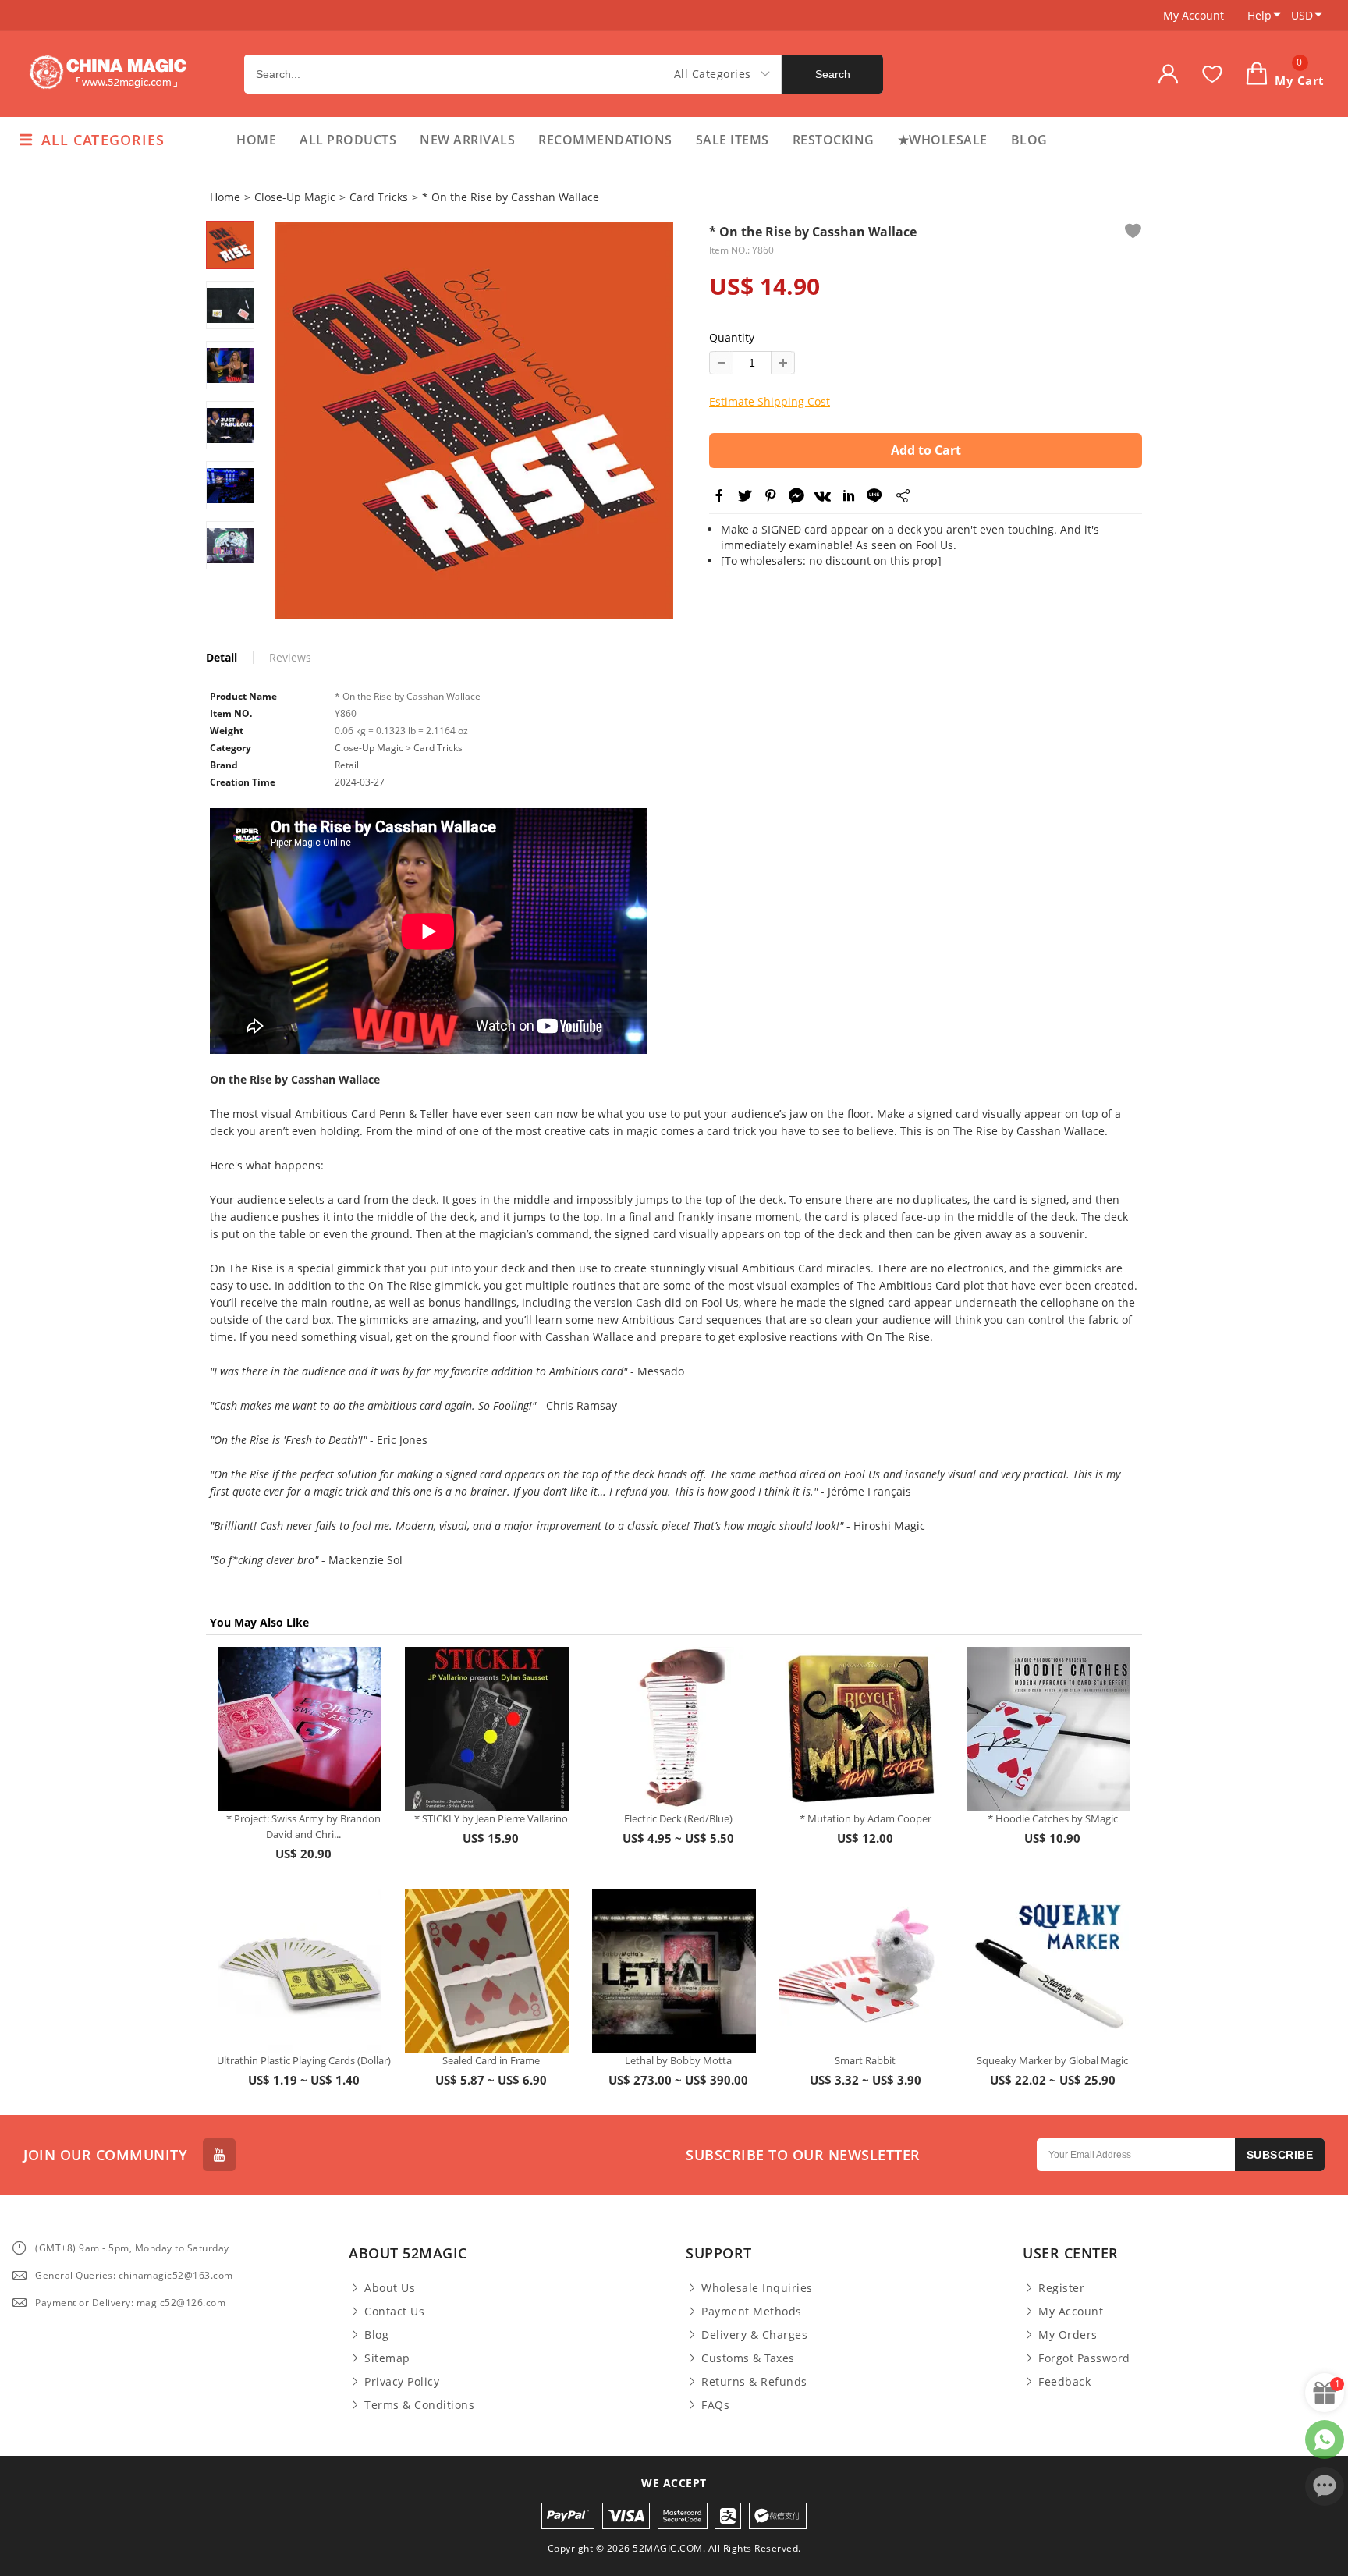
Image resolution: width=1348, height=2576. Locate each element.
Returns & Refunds (754, 2382)
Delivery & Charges (754, 2335)
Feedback (1064, 2382)
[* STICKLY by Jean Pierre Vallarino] (487, 1729)
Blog (1029, 140)
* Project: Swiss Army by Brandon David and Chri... (303, 1826)
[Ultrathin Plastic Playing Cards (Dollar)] (300, 1971)
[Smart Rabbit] (861, 1971)
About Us (390, 2288)
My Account (1194, 15)
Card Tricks (379, 197)
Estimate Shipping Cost (770, 401)
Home (256, 140)
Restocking (834, 140)
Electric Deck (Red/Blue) (678, 1818)
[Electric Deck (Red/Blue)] (674, 1729)
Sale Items (733, 140)
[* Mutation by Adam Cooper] (861, 1729)
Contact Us (394, 2312)
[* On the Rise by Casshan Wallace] (474, 420)
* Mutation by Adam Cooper (866, 1818)
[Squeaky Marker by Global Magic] (1048, 1971)
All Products (348, 140)
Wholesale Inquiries (757, 2288)
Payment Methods (752, 2312)
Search (833, 74)
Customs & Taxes (748, 2358)
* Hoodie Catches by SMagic (1053, 1818)
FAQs (715, 2405)
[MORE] (902, 499)
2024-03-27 (360, 782)
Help (1259, 15)
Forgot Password (1084, 2358)
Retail (347, 765)
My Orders (1068, 2335)
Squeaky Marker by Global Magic (1052, 2060)
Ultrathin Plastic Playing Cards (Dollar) (304, 2060)
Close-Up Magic (295, 197)
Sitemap (387, 2358)
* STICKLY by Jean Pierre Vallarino (491, 1818)
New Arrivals (467, 140)
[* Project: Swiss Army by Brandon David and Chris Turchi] (300, 1729)
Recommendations (605, 140)
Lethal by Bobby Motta (678, 2060)
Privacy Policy (402, 2382)
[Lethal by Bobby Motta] (674, 1971)
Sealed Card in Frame (491, 2060)
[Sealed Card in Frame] (487, 1971)
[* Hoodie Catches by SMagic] (1048, 1729)
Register (1061, 2288)
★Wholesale (943, 140)
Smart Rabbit (865, 2060)
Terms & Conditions (419, 2405)
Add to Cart (926, 450)
